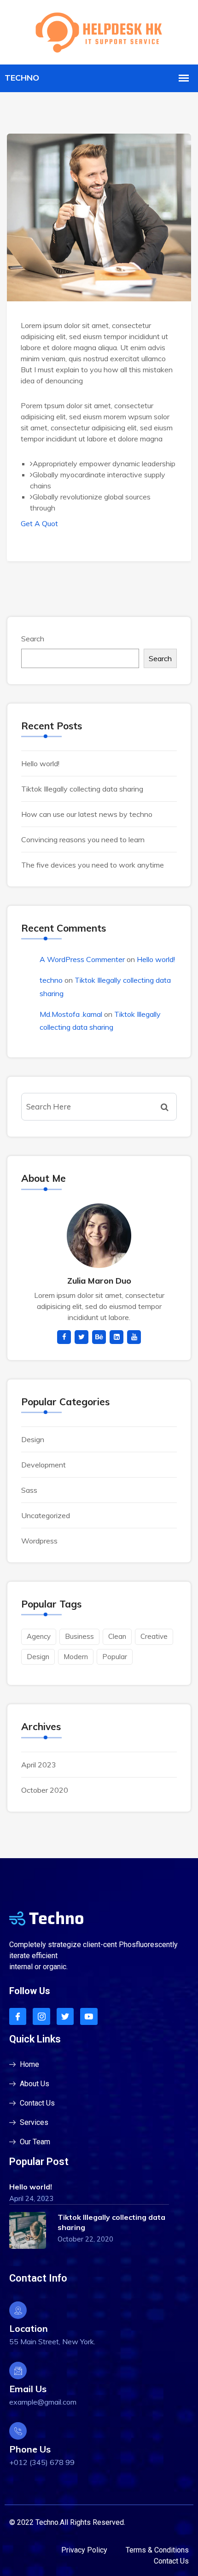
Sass (29, 1490)
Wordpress (39, 1541)
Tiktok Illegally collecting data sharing (82, 789)
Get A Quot (39, 523)
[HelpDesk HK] (99, 31)
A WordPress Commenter (82, 959)
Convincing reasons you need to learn (83, 839)
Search (33, 639)
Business (79, 1636)
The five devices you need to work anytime (93, 865)
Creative (154, 1636)
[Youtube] (89, 2016)
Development (44, 1465)
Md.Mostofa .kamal (71, 1014)
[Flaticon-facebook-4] (18, 2016)
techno (51, 980)
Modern (76, 1657)
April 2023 (39, 1765)
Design (33, 1439)
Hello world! (40, 763)
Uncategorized (46, 1515)
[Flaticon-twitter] (65, 2016)
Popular (115, 1657)
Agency (39, 1636)
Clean (117, 1636)
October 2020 (45, 1790)
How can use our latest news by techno (87, 814)
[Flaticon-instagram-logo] (41, 2016)
